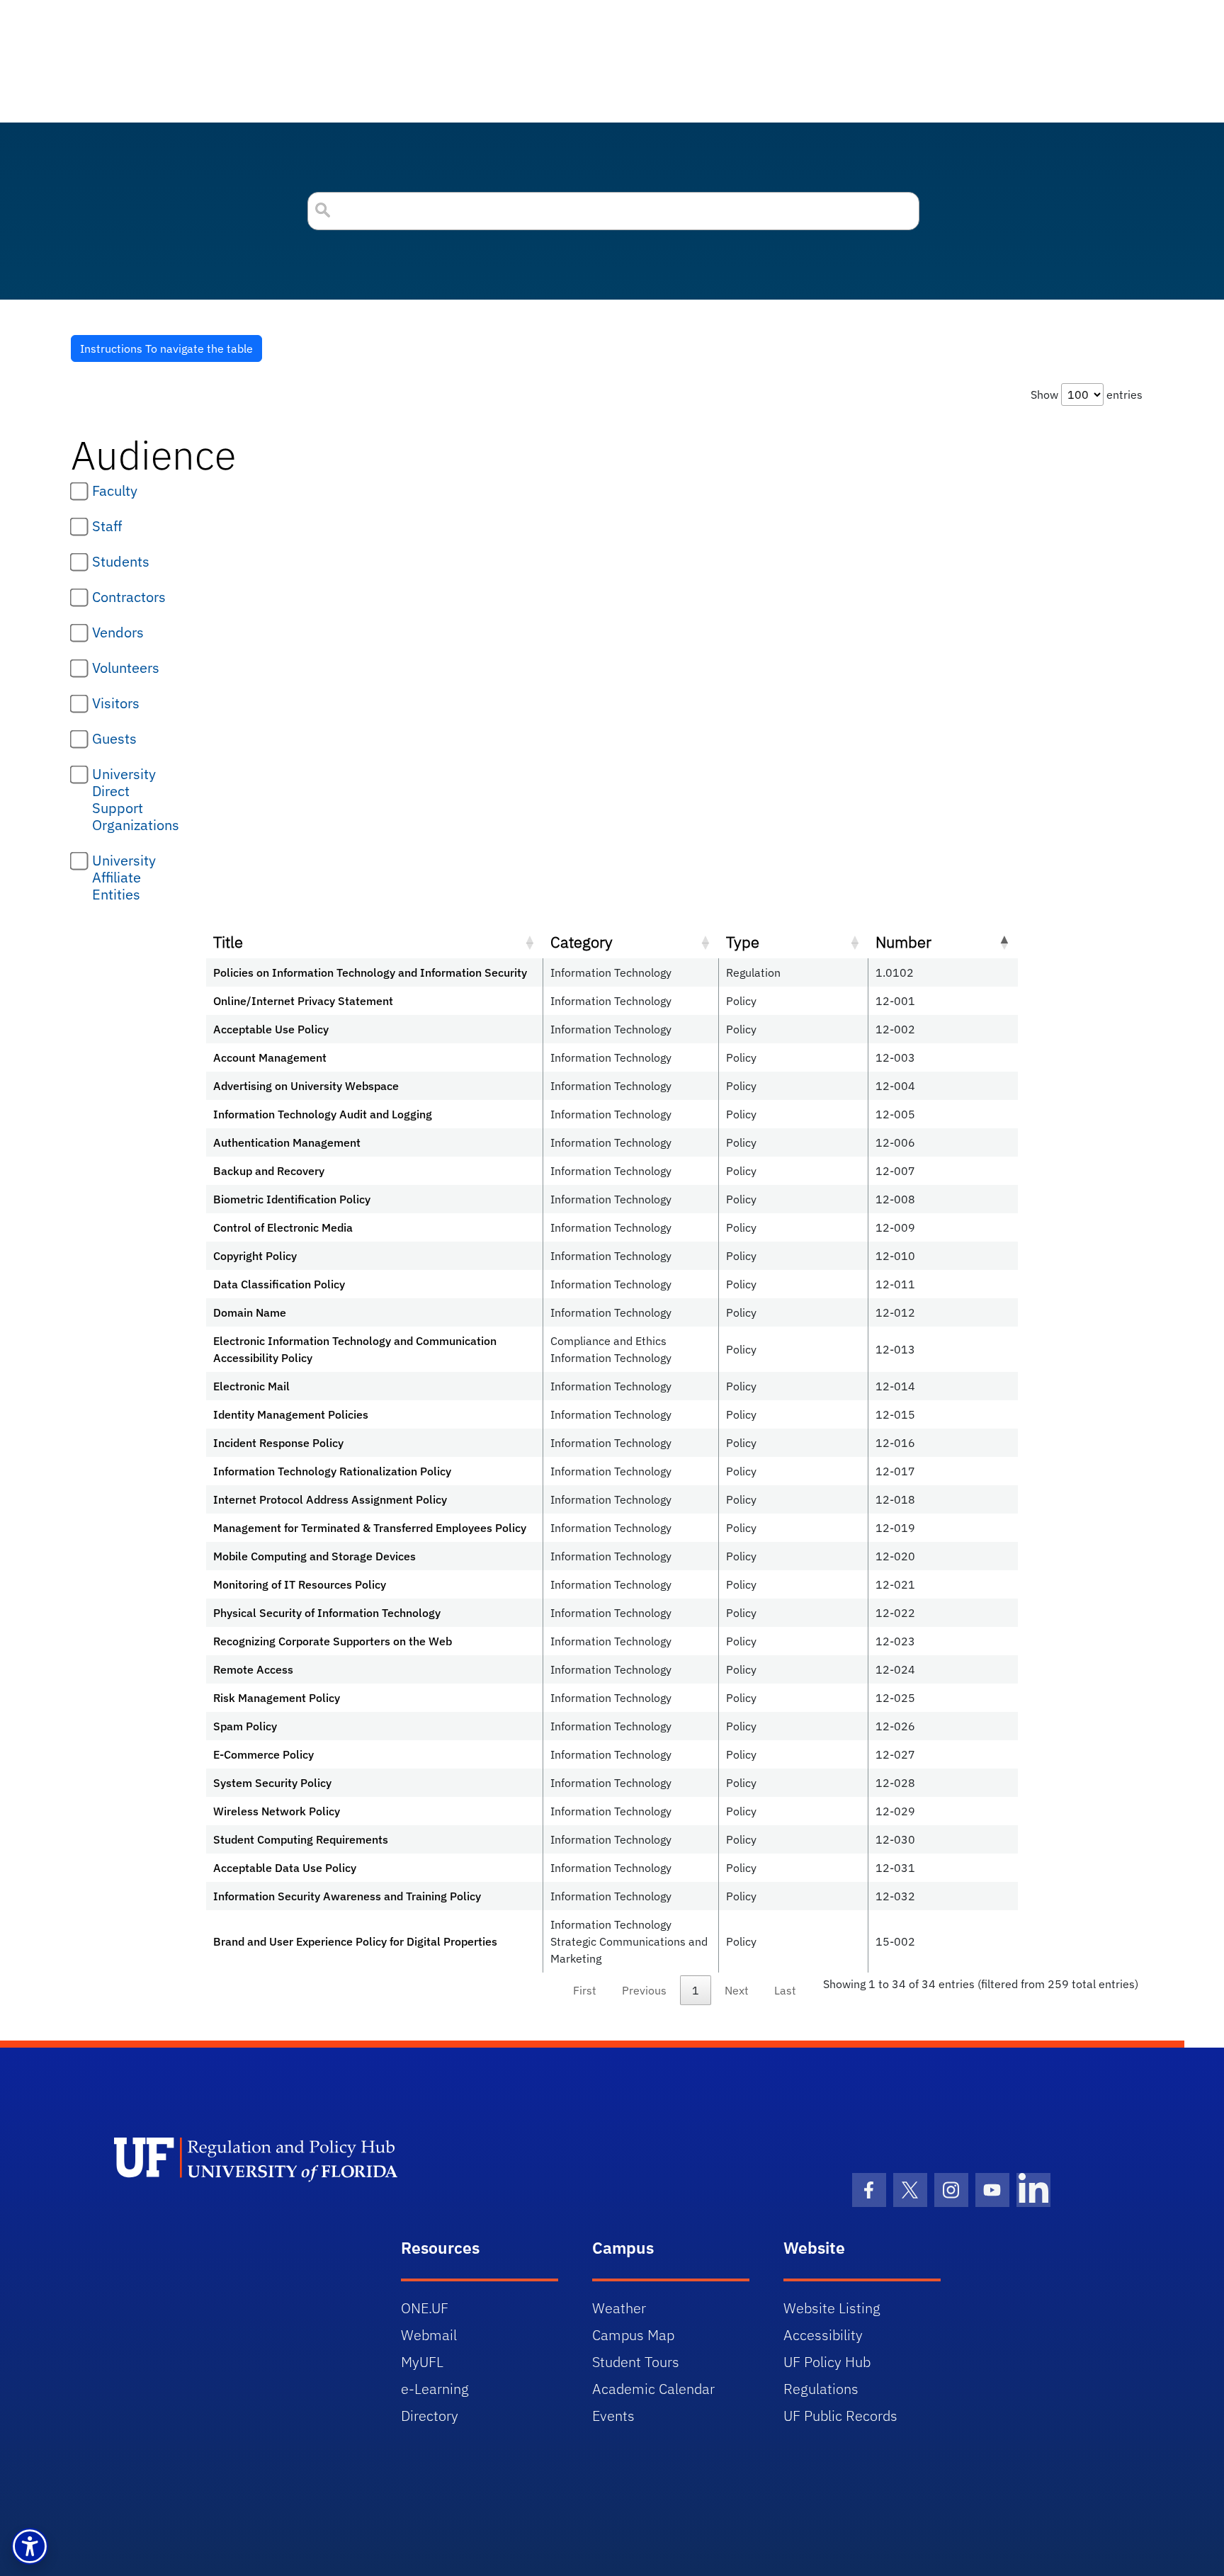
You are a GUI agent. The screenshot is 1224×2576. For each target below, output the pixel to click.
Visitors (116, 703)
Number (903, 942)
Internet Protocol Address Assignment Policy (330, 1499)
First (585, 1990)
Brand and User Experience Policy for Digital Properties (355, 1941)
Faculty (115, 491)
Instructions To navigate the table (166, 348)
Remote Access (253, 1669)
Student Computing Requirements (301, 1839)
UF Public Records (840, 2416)
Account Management (270, 1057)
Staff (107, 526)
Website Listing (832, 2308)
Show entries (1087, 395)
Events (613, 2416)
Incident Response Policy (278, 1443)
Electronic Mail (251, 1386)
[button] (30, 2546)
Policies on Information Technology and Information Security (370, 972)
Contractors (129, 597)
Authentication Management (287, 1142)
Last (785, 1990)
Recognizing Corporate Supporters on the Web (333, 1641)
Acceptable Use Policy (271, 1029)
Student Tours (636, 2362)
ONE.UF (425, 2308)
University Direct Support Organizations (136, 800)
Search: (612, 211)
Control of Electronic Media (283, 1227)
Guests (114, 739)
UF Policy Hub (827, 2362)
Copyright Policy (255, 1256)
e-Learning (435, 2389)
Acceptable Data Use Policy (285, 1868)
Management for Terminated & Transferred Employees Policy (370, 1528)
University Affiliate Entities (124, 878)
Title (228, 942)
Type (743, 942)
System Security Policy (272, 1783)
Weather (619, 2308)
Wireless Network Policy (277, 1811)
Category (582, 942)
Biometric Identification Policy (292, 1199)
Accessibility (823, 2335)
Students (121, 562)
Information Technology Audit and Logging (323, 1114)
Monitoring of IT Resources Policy (300, 1584)
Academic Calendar (653, 2389)
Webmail (429, 2335)
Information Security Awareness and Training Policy (347, 1896)
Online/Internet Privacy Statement (303, 1001)
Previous (644, 1990)
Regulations (821, 2389)
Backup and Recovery (269, 1171)
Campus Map (633, 2335)
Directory (430, 2416)
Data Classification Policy (279, 1284)
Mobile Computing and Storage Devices (314, 1556)
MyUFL (422, 2362)
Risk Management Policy (277, 1698)
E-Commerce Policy (263, 1754)
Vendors (118, 632)
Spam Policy (245, 1726)
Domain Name (250, 1312)
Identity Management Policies (291, 1414)
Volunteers (126, 668)
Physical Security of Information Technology (327, 1613)
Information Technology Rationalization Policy (332, 1471)
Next (737, 1990)
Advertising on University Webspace (306, 1086)
